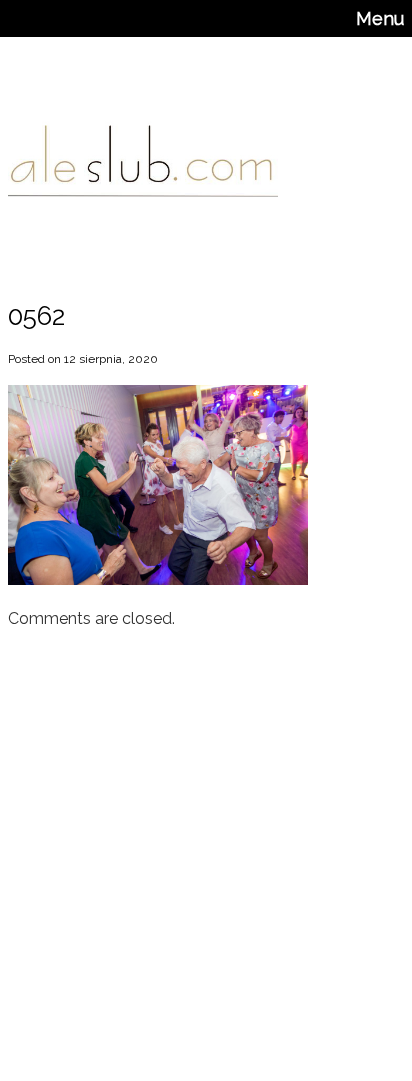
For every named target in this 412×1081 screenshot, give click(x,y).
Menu (380, 18)
